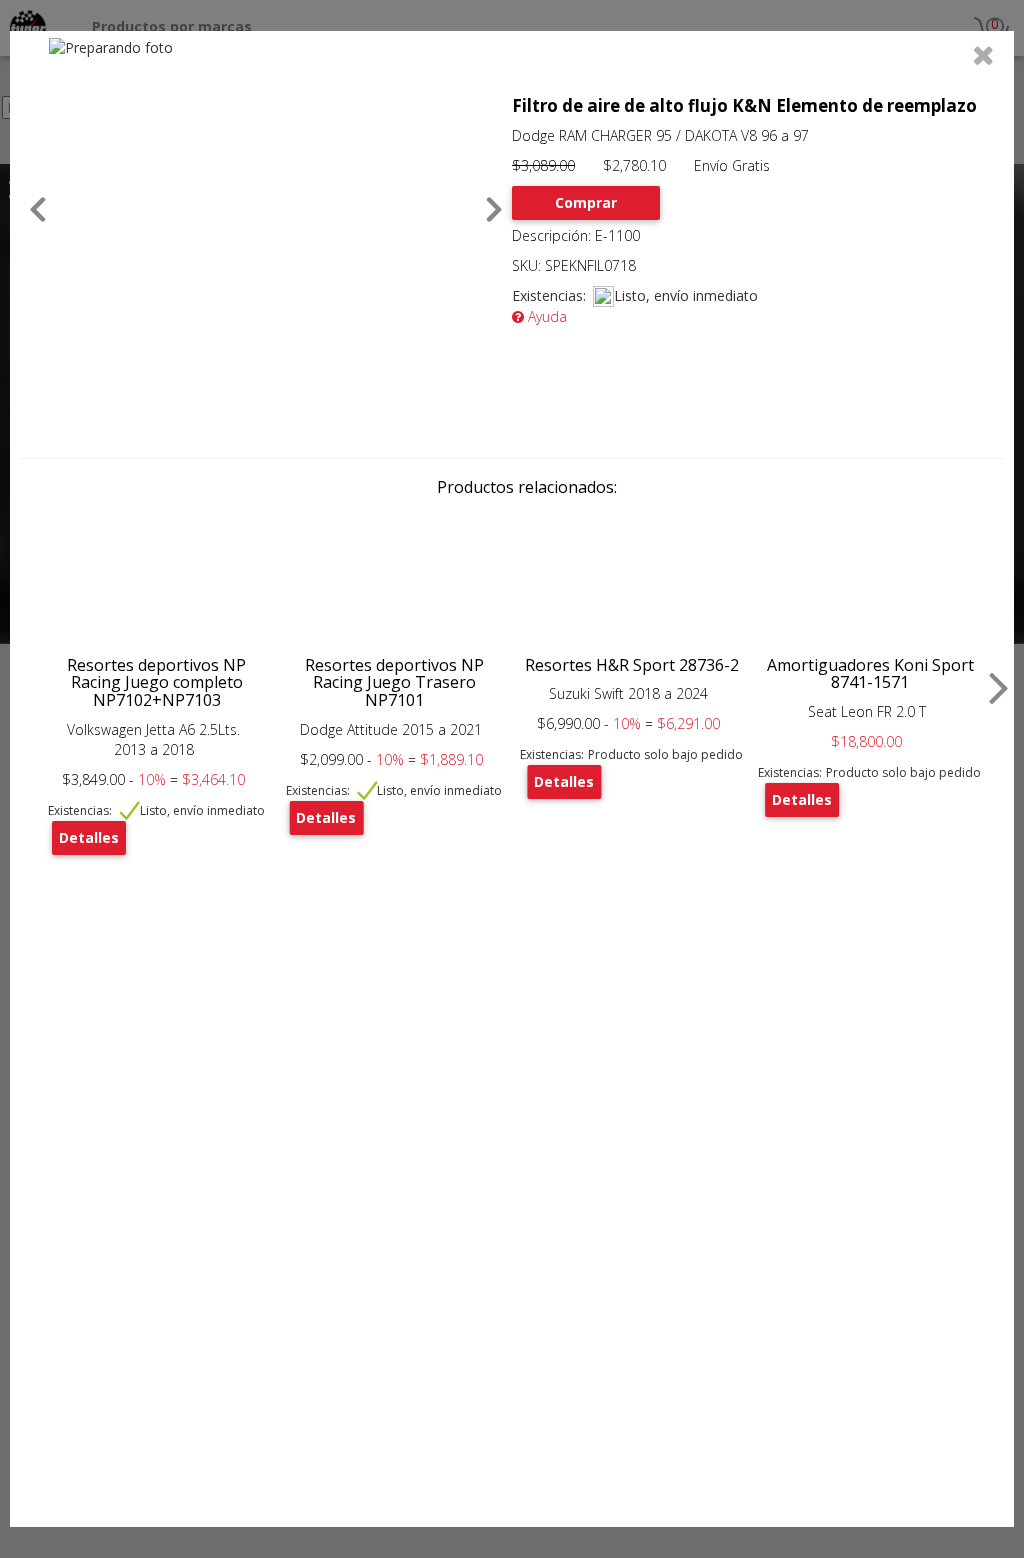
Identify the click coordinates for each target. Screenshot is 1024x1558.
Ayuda (545, 316)
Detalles (89, 837)
